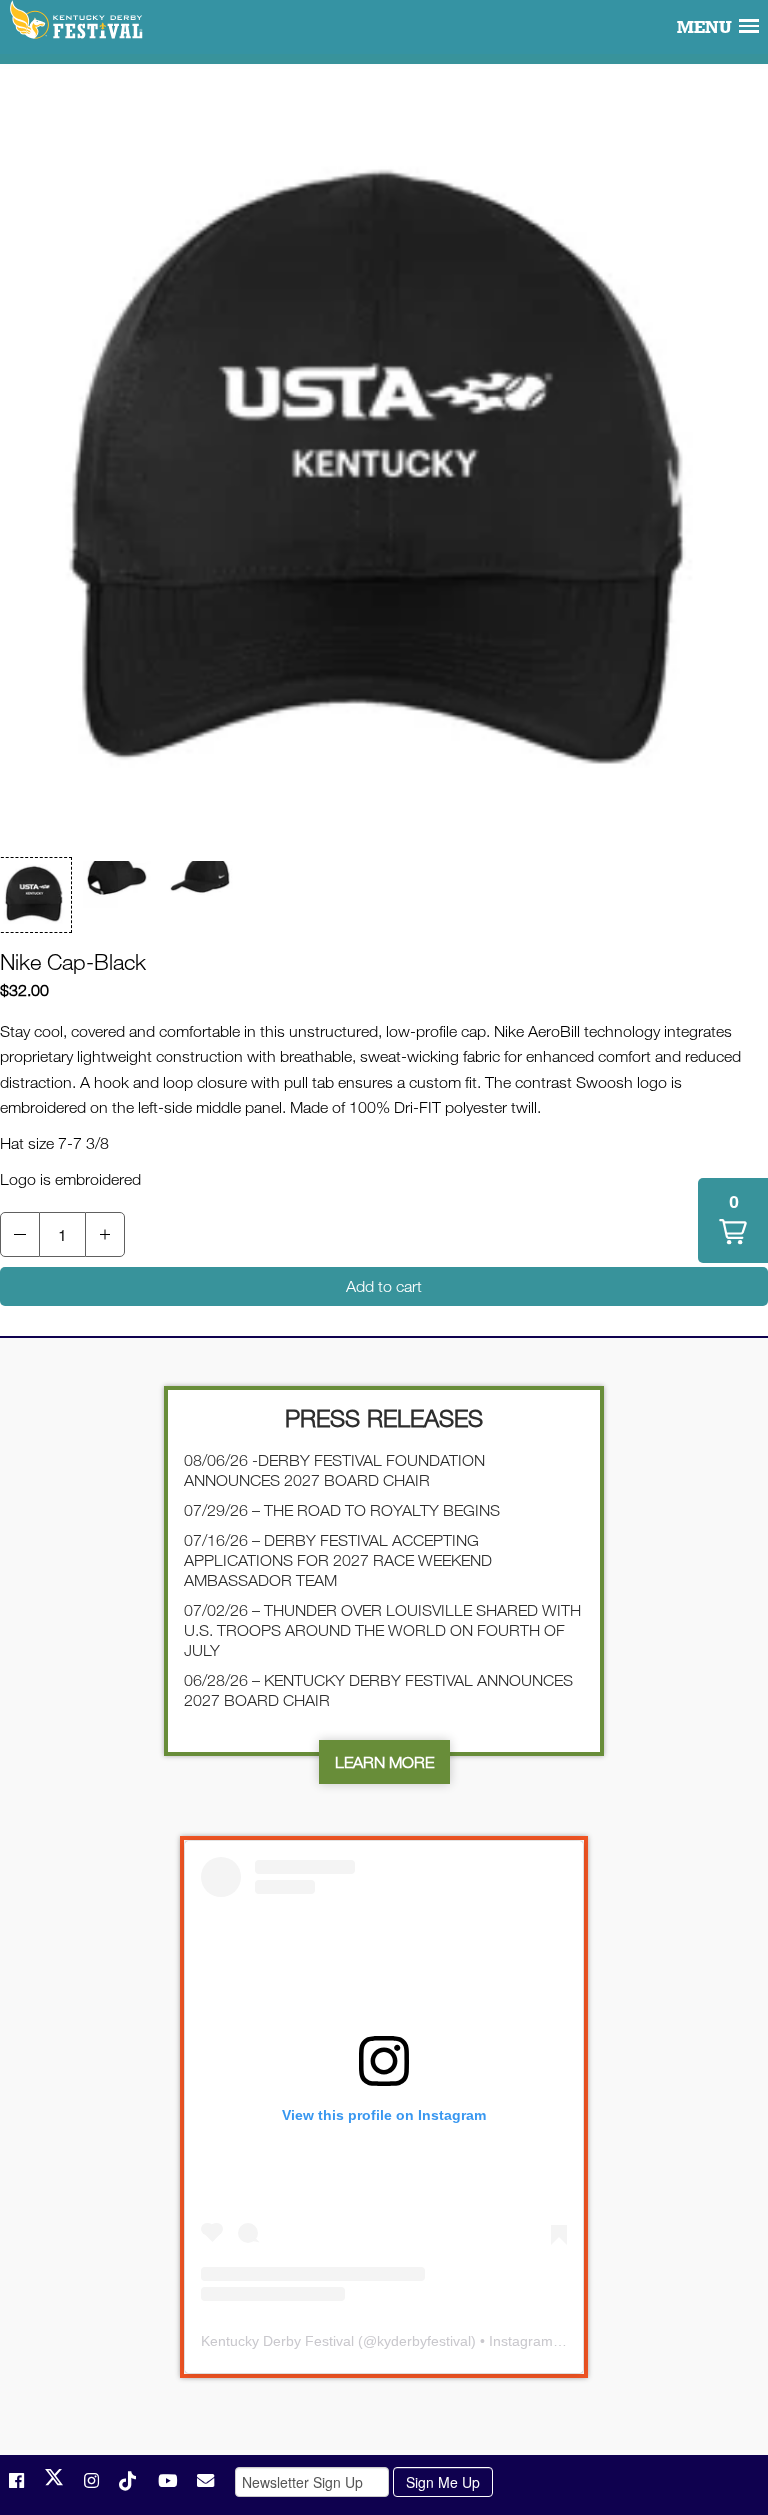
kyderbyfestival (424, 2341)
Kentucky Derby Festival (77, 21)
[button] (34, 895)
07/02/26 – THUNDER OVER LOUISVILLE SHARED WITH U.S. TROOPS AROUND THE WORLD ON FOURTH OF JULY (382, 1630)
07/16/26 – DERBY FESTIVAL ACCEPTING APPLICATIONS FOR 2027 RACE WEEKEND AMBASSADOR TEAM (338, 1560)
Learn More (384, 1762)
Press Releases (384, 1417)
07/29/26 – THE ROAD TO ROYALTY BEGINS (342, 1510)
